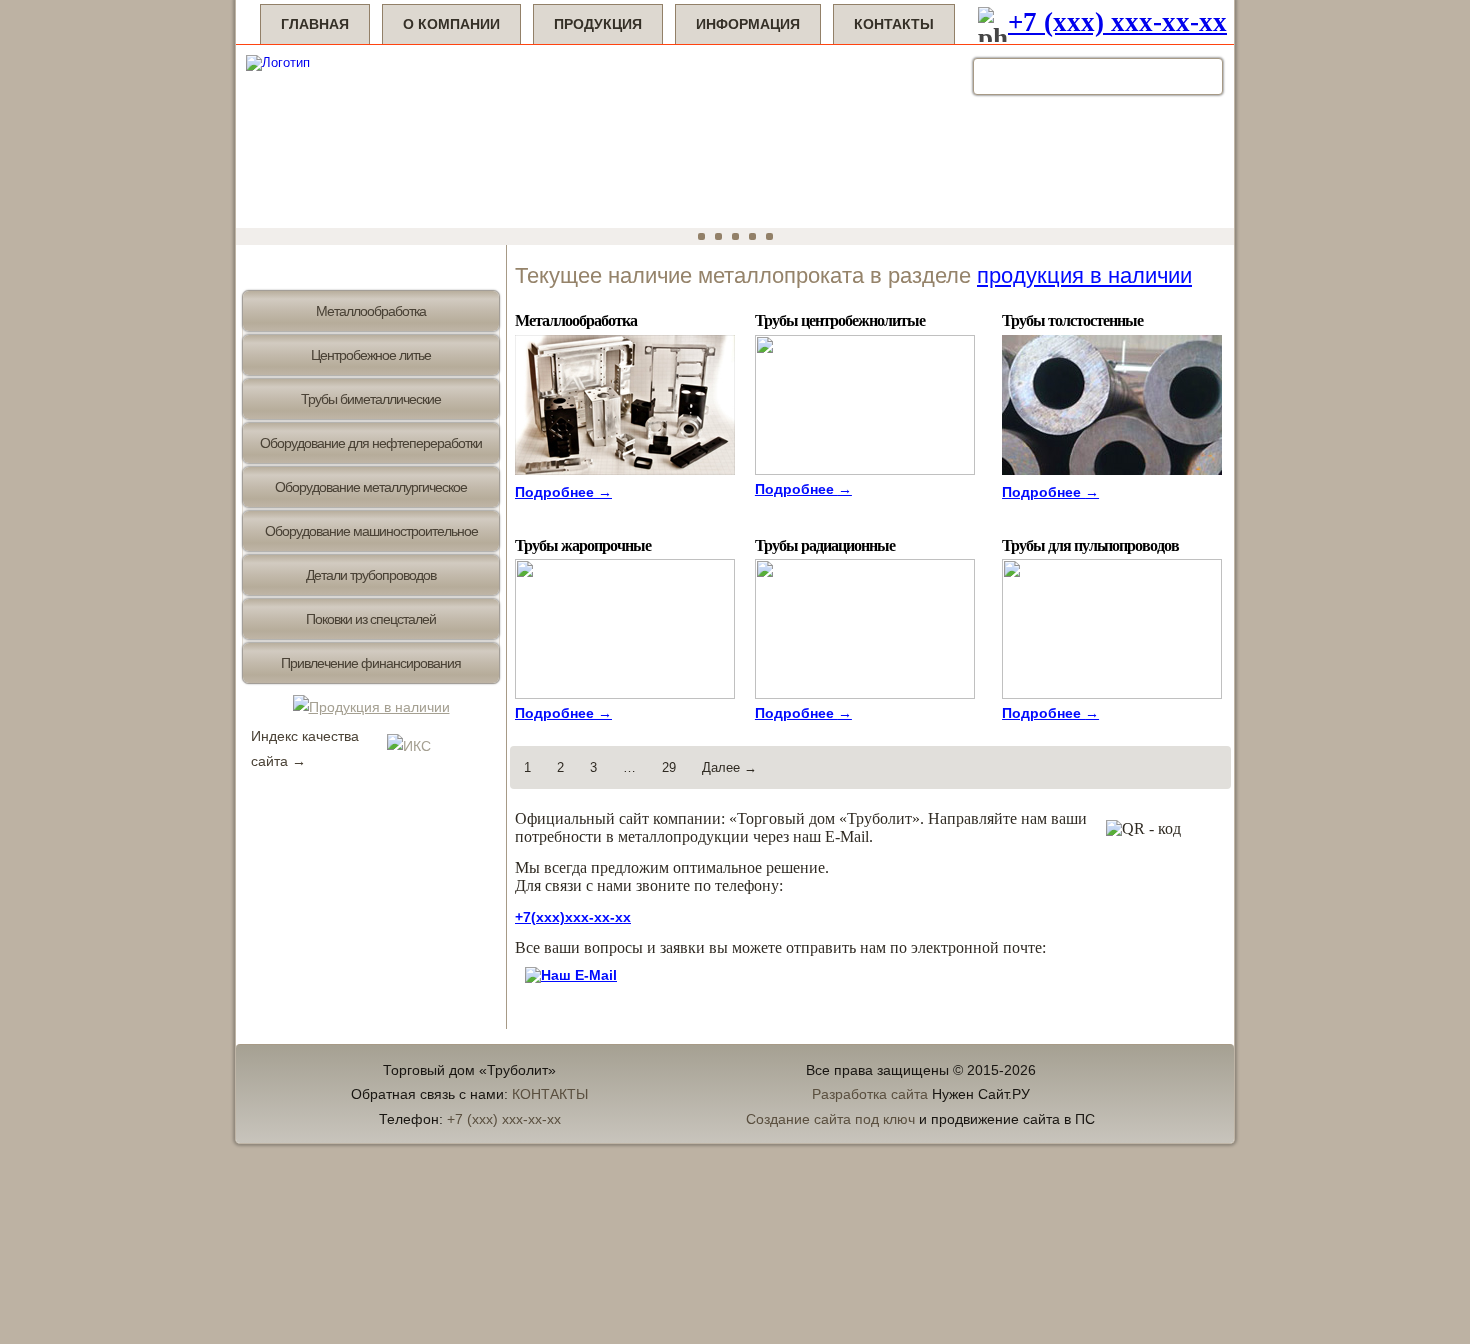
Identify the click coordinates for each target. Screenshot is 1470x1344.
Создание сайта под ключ (830, 1119)
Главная (315, 24)
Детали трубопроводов (371, 575)
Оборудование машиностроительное (371, 531)
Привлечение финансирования (371, 663)
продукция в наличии (1084, 275)
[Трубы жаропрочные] (627, 694)
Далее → (729, 767)
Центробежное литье (371, 355)
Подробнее (563, 492)
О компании (451, 24)
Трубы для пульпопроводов (1090, 544)
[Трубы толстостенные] (1114, 475)
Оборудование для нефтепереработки (371, 443)
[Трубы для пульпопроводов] (1114, 694)
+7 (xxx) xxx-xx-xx (1117, 22)
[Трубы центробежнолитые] (867, 470)
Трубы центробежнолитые (840, 319)
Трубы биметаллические (371, 399)
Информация (748, 24)
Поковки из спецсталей (371, 619)
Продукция (598, 24)
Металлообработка (371, 311)
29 (669, 767)
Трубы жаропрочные (583, 544)
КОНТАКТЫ (550, 1094)
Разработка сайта (870, 1094)
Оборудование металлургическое (371, 487)
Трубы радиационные (825, 544)
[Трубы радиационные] (867, 694)
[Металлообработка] (627, 475)
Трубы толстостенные (1072, 319)
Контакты (894, 24)
